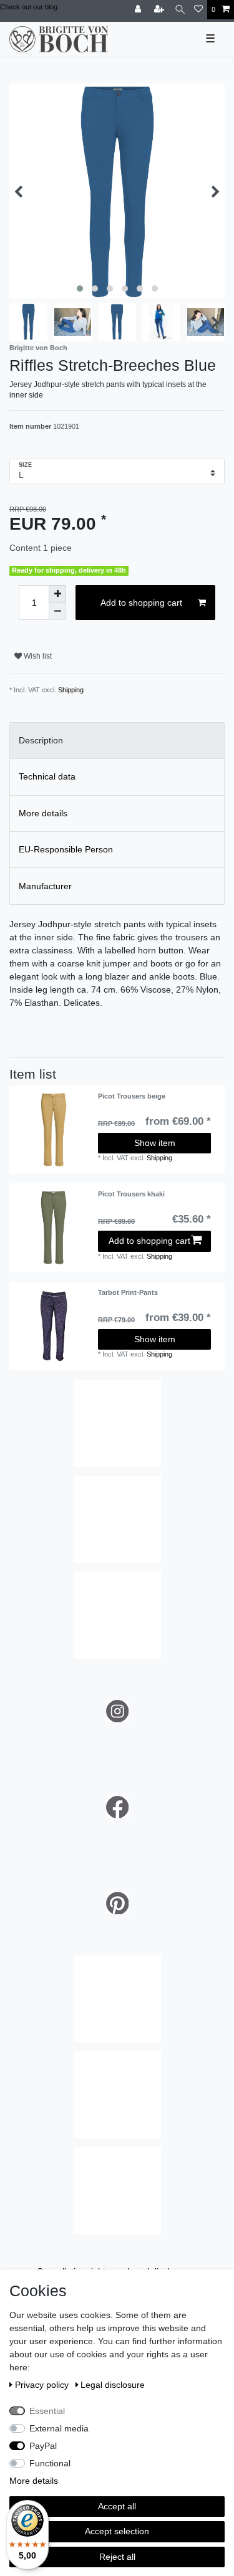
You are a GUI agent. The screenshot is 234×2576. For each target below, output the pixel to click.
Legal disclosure (113, 2385)
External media (59, 2428)
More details (34, 2481)
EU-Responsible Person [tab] (66, 849)
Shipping (71, 690)
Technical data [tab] (47, 776)
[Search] (180, 10)
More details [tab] (43, 813)
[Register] (160, 10)
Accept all (117, 2506)
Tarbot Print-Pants (128, 1292)
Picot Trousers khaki (131, 1194)
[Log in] (139, 10)
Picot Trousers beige (132, 1096)
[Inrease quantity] (57, 594)
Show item (155, 1143)
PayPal (43, 2446)
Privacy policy (43, 2385)
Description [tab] (41, 740)
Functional (50, 2463)
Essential (47, 2411)
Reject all (117, 2557)
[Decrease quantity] (57, 611)
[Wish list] (198, 10)
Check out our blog (29, 7)
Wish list (37, 656)
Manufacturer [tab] (45, 886)
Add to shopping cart (141, 603)
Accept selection (117, 2531)
